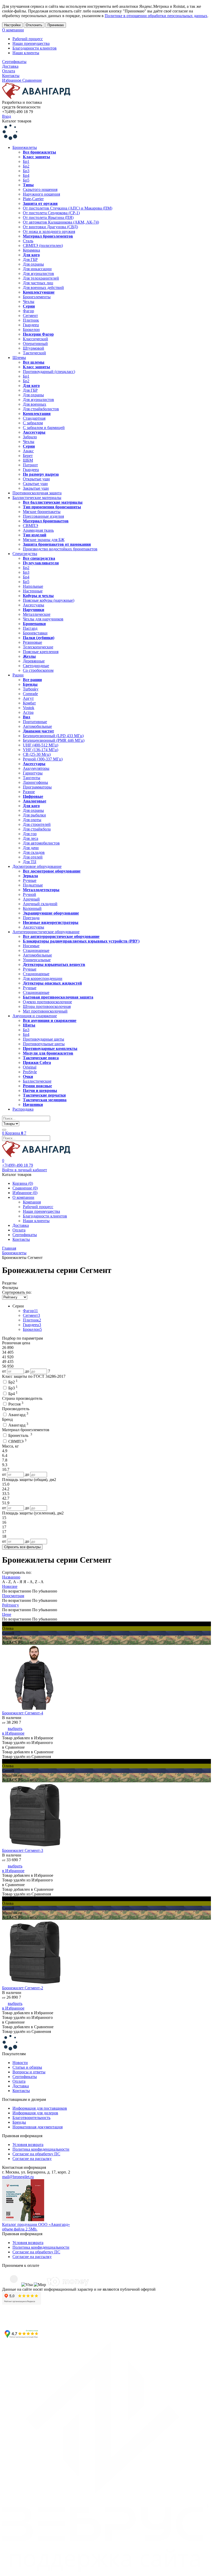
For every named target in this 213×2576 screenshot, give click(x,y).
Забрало (30, 437)
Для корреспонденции (43, 978)
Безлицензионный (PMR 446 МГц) (54, 740)
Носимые (31, 946)
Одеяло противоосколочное (47, 1002)
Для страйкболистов (41, 409)
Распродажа (23, 1109)
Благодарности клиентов (35, 48)
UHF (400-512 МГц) (41, 745)
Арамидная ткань (38, 530)
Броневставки (35, 633)
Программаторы (37, 787)
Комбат (29, 703)
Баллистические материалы (37, 498)
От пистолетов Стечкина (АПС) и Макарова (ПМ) (68, 208)
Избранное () (25, 1193)
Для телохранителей (41, 278)
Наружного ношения (41, 194)
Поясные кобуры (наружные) (49, 600)
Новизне (10, 1586)
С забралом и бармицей (44, 428)
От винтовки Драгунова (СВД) (50, 227)
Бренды (19, 2122)
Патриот (30, 465)
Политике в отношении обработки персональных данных (156, 16)
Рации (18, 675)
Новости (20, 2063)
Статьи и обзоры (27, 2067)
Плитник (31, 320)
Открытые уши (36, 479)
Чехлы (29, 302)
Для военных (35, 404)
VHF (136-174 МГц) (41, 750)
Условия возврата (28, 2145)
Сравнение (32, 80)
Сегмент (30, 316)
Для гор (30, 834)
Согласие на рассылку (32, 2159)
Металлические (37, 614)
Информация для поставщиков (40, 2108)
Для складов (34, 852)
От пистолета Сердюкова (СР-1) (51, 213)
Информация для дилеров (35, 2113)
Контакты (11, 76)
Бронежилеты (25, 147)
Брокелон (31, 330)
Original (30, 1067)
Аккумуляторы (36, 768)
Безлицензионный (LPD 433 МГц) (53, 736)
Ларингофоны (35, 782)
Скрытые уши (35, 484)
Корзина (14, 1133)
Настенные (33, 591)
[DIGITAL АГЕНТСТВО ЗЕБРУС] (106, 2571)
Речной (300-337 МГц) (43, 759)
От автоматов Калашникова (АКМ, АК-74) (61, 222)
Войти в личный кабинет (25, 1170)
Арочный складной (40, 904)
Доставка (10, 66)
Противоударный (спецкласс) (49, 372)
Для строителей (37, 824)
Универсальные (37, 960)
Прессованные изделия (43, 516)
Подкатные (33, 885)
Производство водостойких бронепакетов (60, 549)
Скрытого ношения (40, 189)
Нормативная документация (38, 2127)
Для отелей (33, 857)
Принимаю (56, 25)
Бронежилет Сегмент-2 (23, 1988)
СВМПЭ (31, 526)
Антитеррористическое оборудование (46, 932)
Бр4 (26, 175)
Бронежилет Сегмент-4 (23, 1713)
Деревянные (34, 661)
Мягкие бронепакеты (42, 512)
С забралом (33, 423)
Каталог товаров (17, 121)
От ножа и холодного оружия (49, 231)
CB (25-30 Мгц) (37, 754)
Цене (7, 1614)
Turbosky (31, 689)
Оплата (9, 71)
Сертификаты (14, 62)
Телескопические (38, 647)
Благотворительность (31, 2118)
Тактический (34, 353)
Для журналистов (38, 273)
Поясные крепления (41, 652)
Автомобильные (37, 726)
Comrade (30, 694)
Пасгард (30, 628)
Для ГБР (30, 259)
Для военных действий (43, 288)
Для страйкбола (37, 829)
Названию (11, 1577)
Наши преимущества (31, 43)
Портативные (35, 722)
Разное (29, 792)
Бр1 (26, 161)
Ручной (29, 894)
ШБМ (28, 460)
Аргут (28, 698)
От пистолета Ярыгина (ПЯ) (48, 217)
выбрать (15, 1729)
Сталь (28, 241)
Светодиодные (36, 666)
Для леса (31, 838)
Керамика (31, 250)
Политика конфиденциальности (41, 2149)
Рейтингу (11, 1605)
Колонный (32, 908)
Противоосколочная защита (37, 493)
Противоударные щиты (44, 1039)
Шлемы (19, 358)
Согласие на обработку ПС (36, 2154)
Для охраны (33, 264)
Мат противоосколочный (45, 1011)
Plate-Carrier (33, 199)
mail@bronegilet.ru (18, 2177)
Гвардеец (31, 325)
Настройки (12, 25)
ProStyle (30, 1072)
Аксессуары (34, 605)
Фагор (28, 311)
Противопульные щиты (44, 1044)
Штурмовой (34, 348)
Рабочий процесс (28, 39)
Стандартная (34, 418)
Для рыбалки (34, 815)
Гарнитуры (33, 773)
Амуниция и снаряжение (35, 1016)
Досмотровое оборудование (37, 866)
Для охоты (32, 820)
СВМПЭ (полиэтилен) (43, 245)
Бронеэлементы (37, 297)
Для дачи (31, 848)
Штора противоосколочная (47, 1006)
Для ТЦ (30, 862)
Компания (32, 1202)
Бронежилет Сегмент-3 (23, 1850)
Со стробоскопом (38, 670)
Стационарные (36, 950)
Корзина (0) (23, 1183)
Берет (28, 456)
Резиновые (32, 642)
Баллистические (37, 1081)
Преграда (31, 918)
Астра (28, 712)
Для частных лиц (38, 283)
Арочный (31, 899)
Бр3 (26, 171)
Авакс (28, 451)
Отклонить (34, 25)
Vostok (29, 708)
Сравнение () (25, 1188)
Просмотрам (13, 1596)
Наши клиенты (26, 53)
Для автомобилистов (41, 843)
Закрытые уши (36, 488)
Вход (6, 116)
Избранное (12, 80)
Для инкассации (37, 269)
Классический (35, 339)
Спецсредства (25, 554)
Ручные (30, 880)
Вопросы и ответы (29, 2072)
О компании (13, 30)
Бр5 (26, 180)
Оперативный (35, 344)
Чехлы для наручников (43, 619)
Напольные (33, 586)
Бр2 (26, 166)
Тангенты (32, 778)
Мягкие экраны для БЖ (44, 540)
